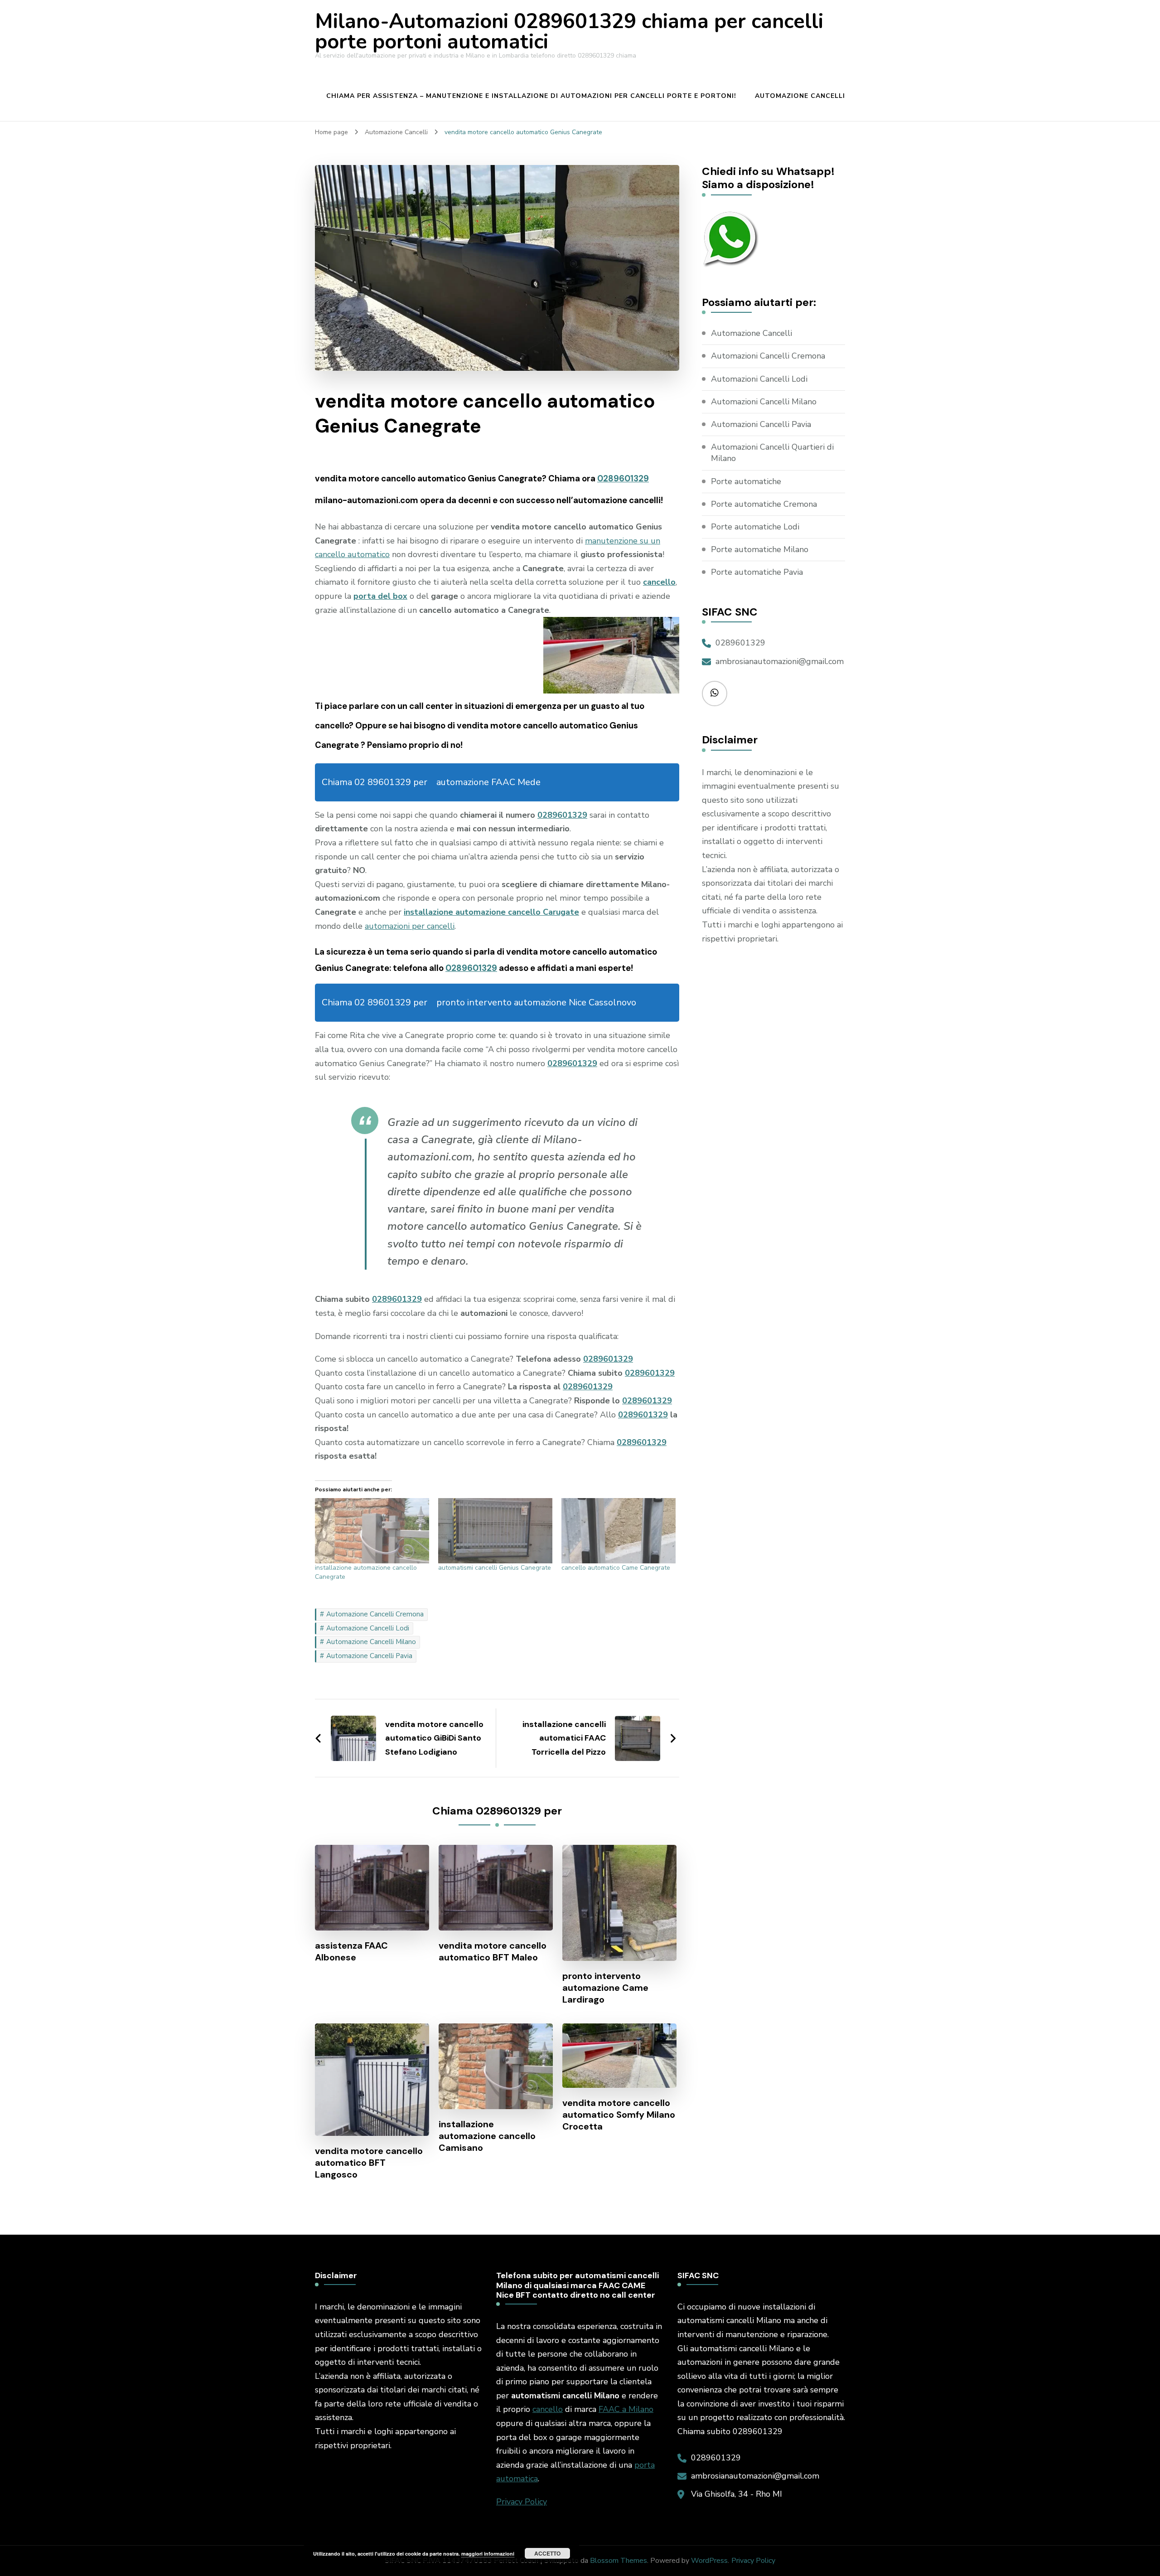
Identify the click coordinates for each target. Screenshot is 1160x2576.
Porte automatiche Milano (760, 549)
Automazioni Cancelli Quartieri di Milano (772, 453)
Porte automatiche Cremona (764, 504)
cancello (548, 2409)
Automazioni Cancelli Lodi (759, 379)
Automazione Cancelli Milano (371, 1642)
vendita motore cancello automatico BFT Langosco (369, 2163)
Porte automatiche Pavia (757, 572)
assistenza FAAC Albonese (351, 1951)
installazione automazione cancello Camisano (487, 2136)
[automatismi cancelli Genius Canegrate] (495, 1531)
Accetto (547, 2553)
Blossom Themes (619, 2561)
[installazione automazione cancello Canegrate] (372, 1531)
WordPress (709, 2561)
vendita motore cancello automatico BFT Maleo (493, 1951)
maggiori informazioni (488, 2554)
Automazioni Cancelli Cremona (768, 356)
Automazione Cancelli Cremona (375, 1614)
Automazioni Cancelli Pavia (761, 424)
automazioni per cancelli (410, 926)
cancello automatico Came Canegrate (616, 1568)
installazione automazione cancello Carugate (491, 912)
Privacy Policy (522, 2502)
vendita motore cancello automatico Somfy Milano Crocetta (619, 2115)
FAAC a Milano (626, 2409)
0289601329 (623, 478)
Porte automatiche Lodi (755, 527)
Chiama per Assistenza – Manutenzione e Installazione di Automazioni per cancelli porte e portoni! (531, 96)
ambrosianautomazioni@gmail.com (780, 661)
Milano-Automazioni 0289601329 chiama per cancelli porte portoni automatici (569, 32)
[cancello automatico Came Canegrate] (619, 1531)
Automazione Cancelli (800, 96)
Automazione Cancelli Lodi (368, 1628)
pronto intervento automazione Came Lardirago (605, 1988)
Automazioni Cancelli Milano (764, 402)
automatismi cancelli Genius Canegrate (495, 1568)
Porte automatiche (746, 481)
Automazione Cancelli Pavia (369, 1656)
